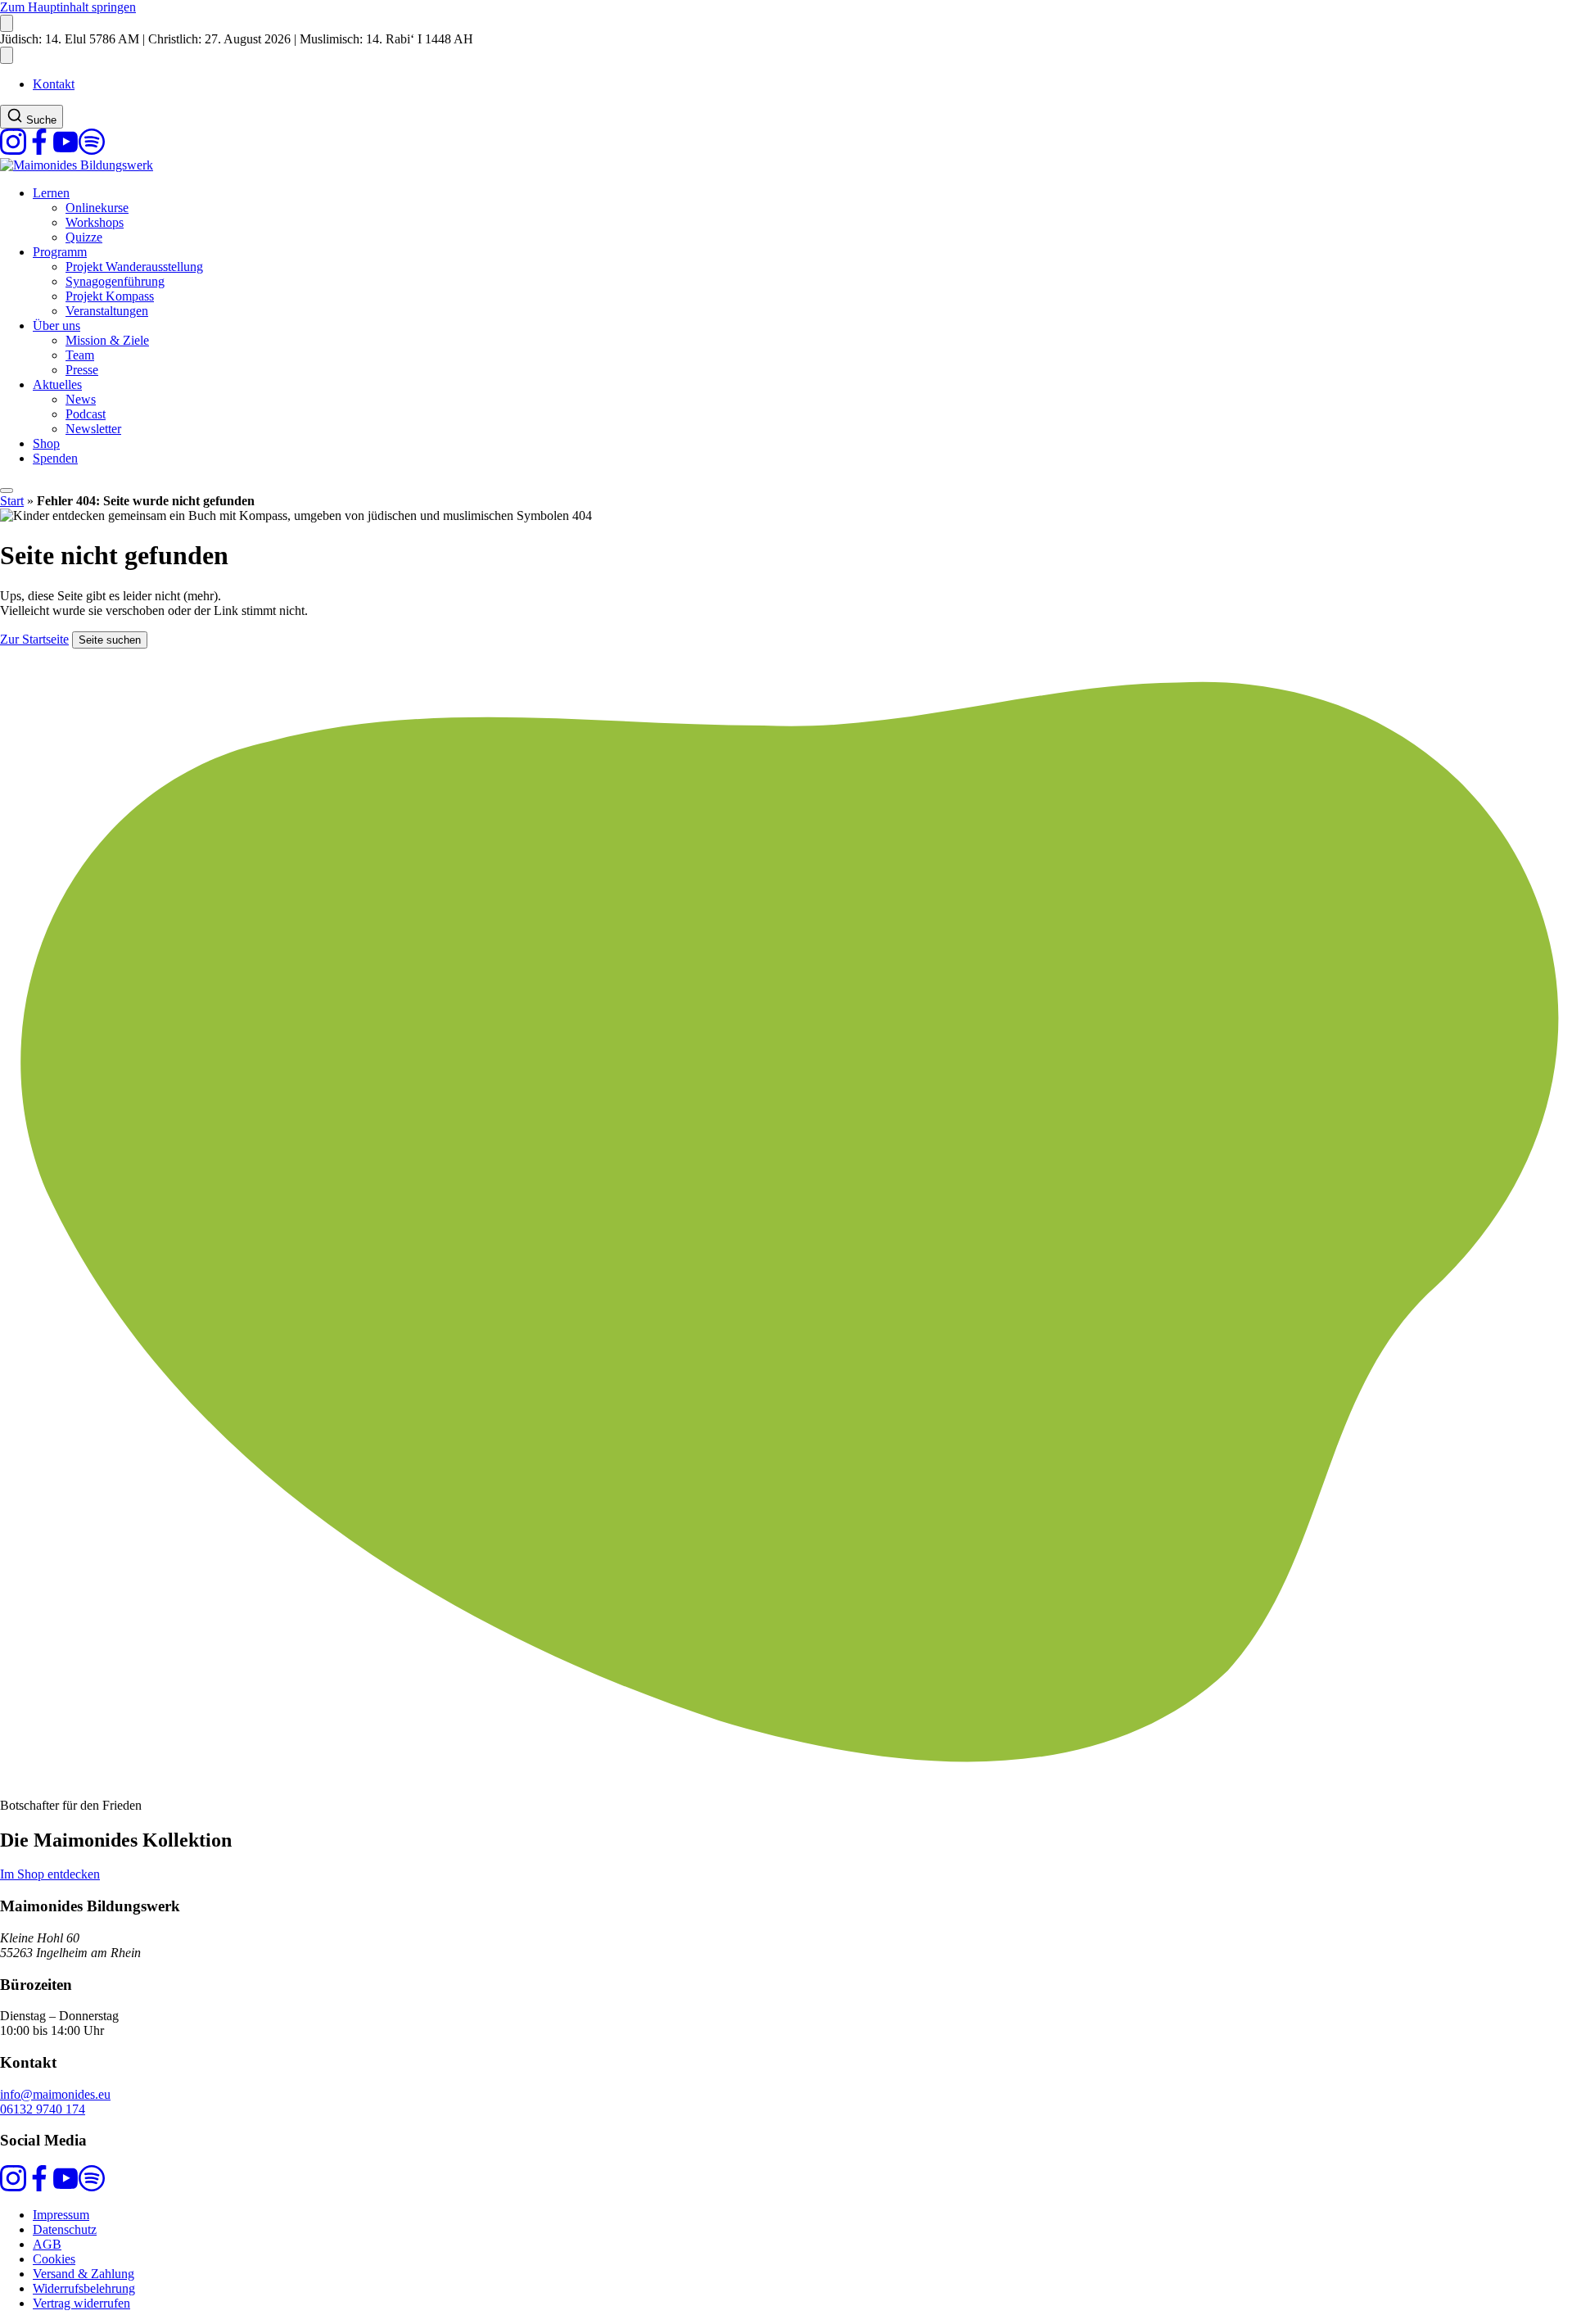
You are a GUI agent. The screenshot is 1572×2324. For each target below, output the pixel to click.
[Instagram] (13, 150)
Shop (46, 443)
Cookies (54, 2259)
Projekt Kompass (110, 296)
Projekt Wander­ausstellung (134, 267)
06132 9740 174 (43, 2109)
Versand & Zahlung (84, 2274)
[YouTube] (65, 150)
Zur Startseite (34, 639)
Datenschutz (65, 2229)
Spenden (55, 458)
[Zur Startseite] (77, 165)
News (81, 399)
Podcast (86, 414)
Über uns (56, 326)
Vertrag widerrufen (81, 2303)
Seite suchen (110, 640)
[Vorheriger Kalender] (7, 23)
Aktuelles (57, 384)
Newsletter (93, 429)
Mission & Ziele (107, 340)
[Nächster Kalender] (7, 55)
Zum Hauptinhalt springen (68, 7)
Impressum (61, 2215)
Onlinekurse (97, 208)
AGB (47, 2244)
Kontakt (54, 84)
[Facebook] (39, 150)
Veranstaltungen (107, 311)
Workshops (95, 222)
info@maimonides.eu (55, 2094)
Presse (82, 370)
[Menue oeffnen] (7, 491)
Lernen (51, 193)
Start (12, 501)
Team (80, 355)
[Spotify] (92, 150)
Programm (60, 252)
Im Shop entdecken (50, 1874)
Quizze (84, 237)
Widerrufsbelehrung (84, 2288)
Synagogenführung (115, 281)
